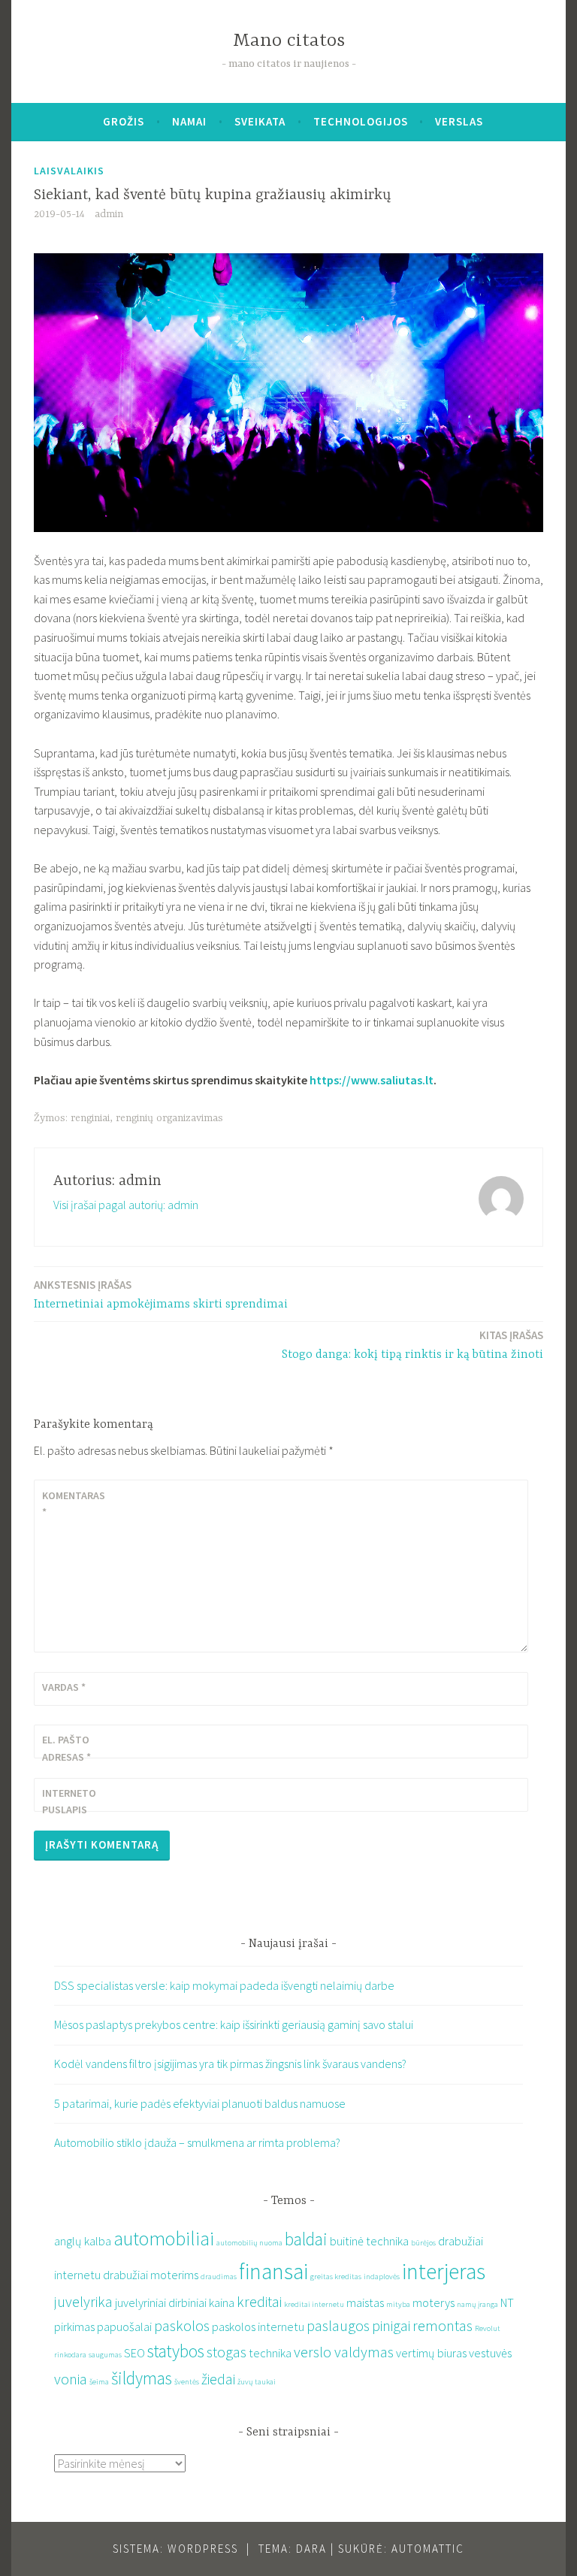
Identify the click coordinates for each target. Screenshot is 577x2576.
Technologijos (361, 121)
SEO (134, 2353)
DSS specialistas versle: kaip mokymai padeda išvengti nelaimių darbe (224, 1985)
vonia (71, 2379)
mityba (398, 2304)
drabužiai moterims (151, 2275)
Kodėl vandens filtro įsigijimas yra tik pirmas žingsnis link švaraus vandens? (230, 2064)
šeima (99, 2382)
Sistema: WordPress (175, 2549)
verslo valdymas (344, 2352)
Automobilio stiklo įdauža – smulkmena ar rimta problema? (197, 2142)
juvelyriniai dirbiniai (161, 2302)
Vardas (64, 1687)
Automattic (428, 2549)
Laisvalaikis (69, 171)
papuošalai (124, 2327)
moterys (434, 2302)
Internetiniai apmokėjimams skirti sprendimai (161, 1294)
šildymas (142, 2378)
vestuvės (490, 2353)
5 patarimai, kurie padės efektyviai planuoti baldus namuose (200, 2103)
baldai (306, 2239)
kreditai (259, 2301)
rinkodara (70, 2355)
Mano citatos (289, 41)
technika (270, 2353)
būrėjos (423, 2243)
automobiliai (164, 2239)
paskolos (182, 2325)
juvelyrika (83, 2301)
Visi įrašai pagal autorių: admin (126, 1205)
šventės (187, 2382)
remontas (443, 2325)
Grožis (124, 121)
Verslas (459, 121)
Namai (189, 121)
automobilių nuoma (249, 2243)
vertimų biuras (431, 2353)
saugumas (105, 2355)
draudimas (219, 2277)
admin (109, 214)
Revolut (488, 2328)
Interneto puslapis (69, 1801)
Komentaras (74, 1504)
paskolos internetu (258, 2327)
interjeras (444, 2271)
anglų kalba (83, 2241)
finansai (273, 2271)
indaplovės (382, 2277)
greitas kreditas (336, 2277)
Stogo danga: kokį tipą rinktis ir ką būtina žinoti (412, 1345)
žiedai (218, 2379)
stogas (227, 2352)
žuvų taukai (257, 2382)
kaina (222, 2302)
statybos (176, 2351)
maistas (365, 2302)
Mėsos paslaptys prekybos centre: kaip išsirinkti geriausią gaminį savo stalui (234, 2024)
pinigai (391, 2325)
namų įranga (477, 2304)
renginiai (90, 1118)
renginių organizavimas (169, 1118)
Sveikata (260, 121)
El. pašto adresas (66, 1748)
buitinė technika (369, 2241)
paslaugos (338, 2325)
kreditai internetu (314, 2304)
